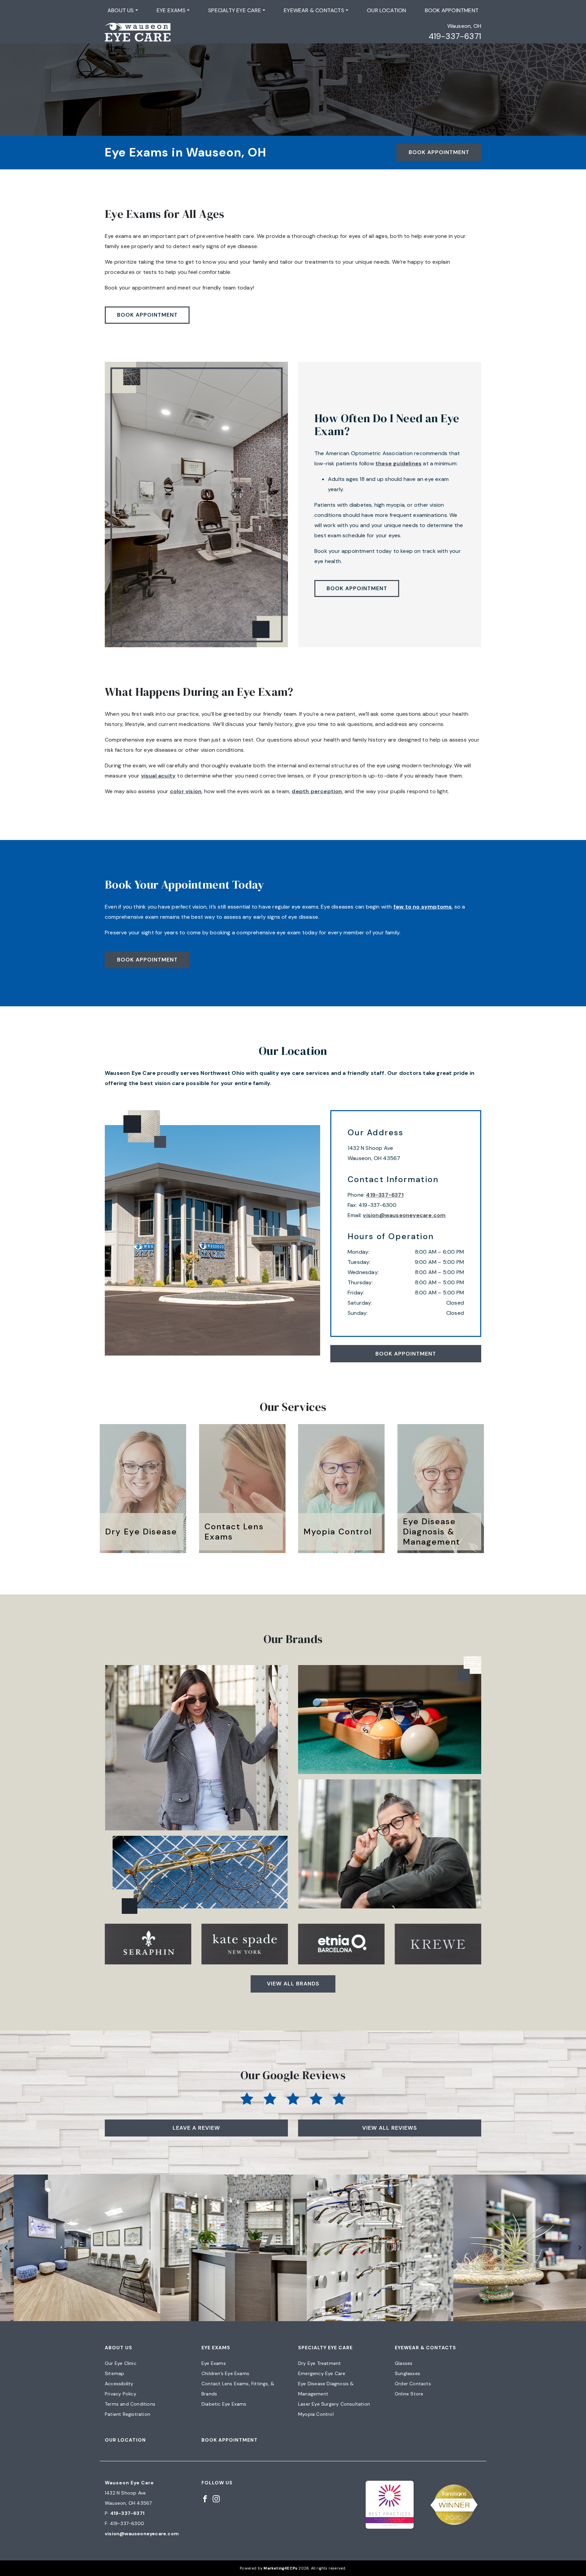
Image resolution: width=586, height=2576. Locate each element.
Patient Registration (128, 2414)
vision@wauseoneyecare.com (404, 1215)
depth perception (317, 791)
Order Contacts (413, 2384)
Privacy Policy (121, 2394)
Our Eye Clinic (121, 2363)
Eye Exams (171, 10)
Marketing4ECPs (280, 2568)
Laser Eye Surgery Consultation (334, 2404)
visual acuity (159, 776)
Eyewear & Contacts (314, 10)
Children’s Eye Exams (225, 2373)
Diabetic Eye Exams (224, 2404)
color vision (186, 791)
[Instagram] (216, 2498)
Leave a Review (196, 2128)
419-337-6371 (455, 36)
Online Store (409, 2394)
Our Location (386, 10)
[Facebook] (205, 2498)
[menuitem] (123, 11)
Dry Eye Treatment (319, 2363)
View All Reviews (390, 2128)
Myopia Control (316, 2414)
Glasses (404, 2363)
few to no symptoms (423, 907)
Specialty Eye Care (235, 10)
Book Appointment (452, 10)
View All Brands (293, 1984)
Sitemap (114, 2373)
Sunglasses (407, 2373)
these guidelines (398, 463)
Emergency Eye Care (322, 2373)
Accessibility (119, 2384)
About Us (121, 10)
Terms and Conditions (130, 2404)
